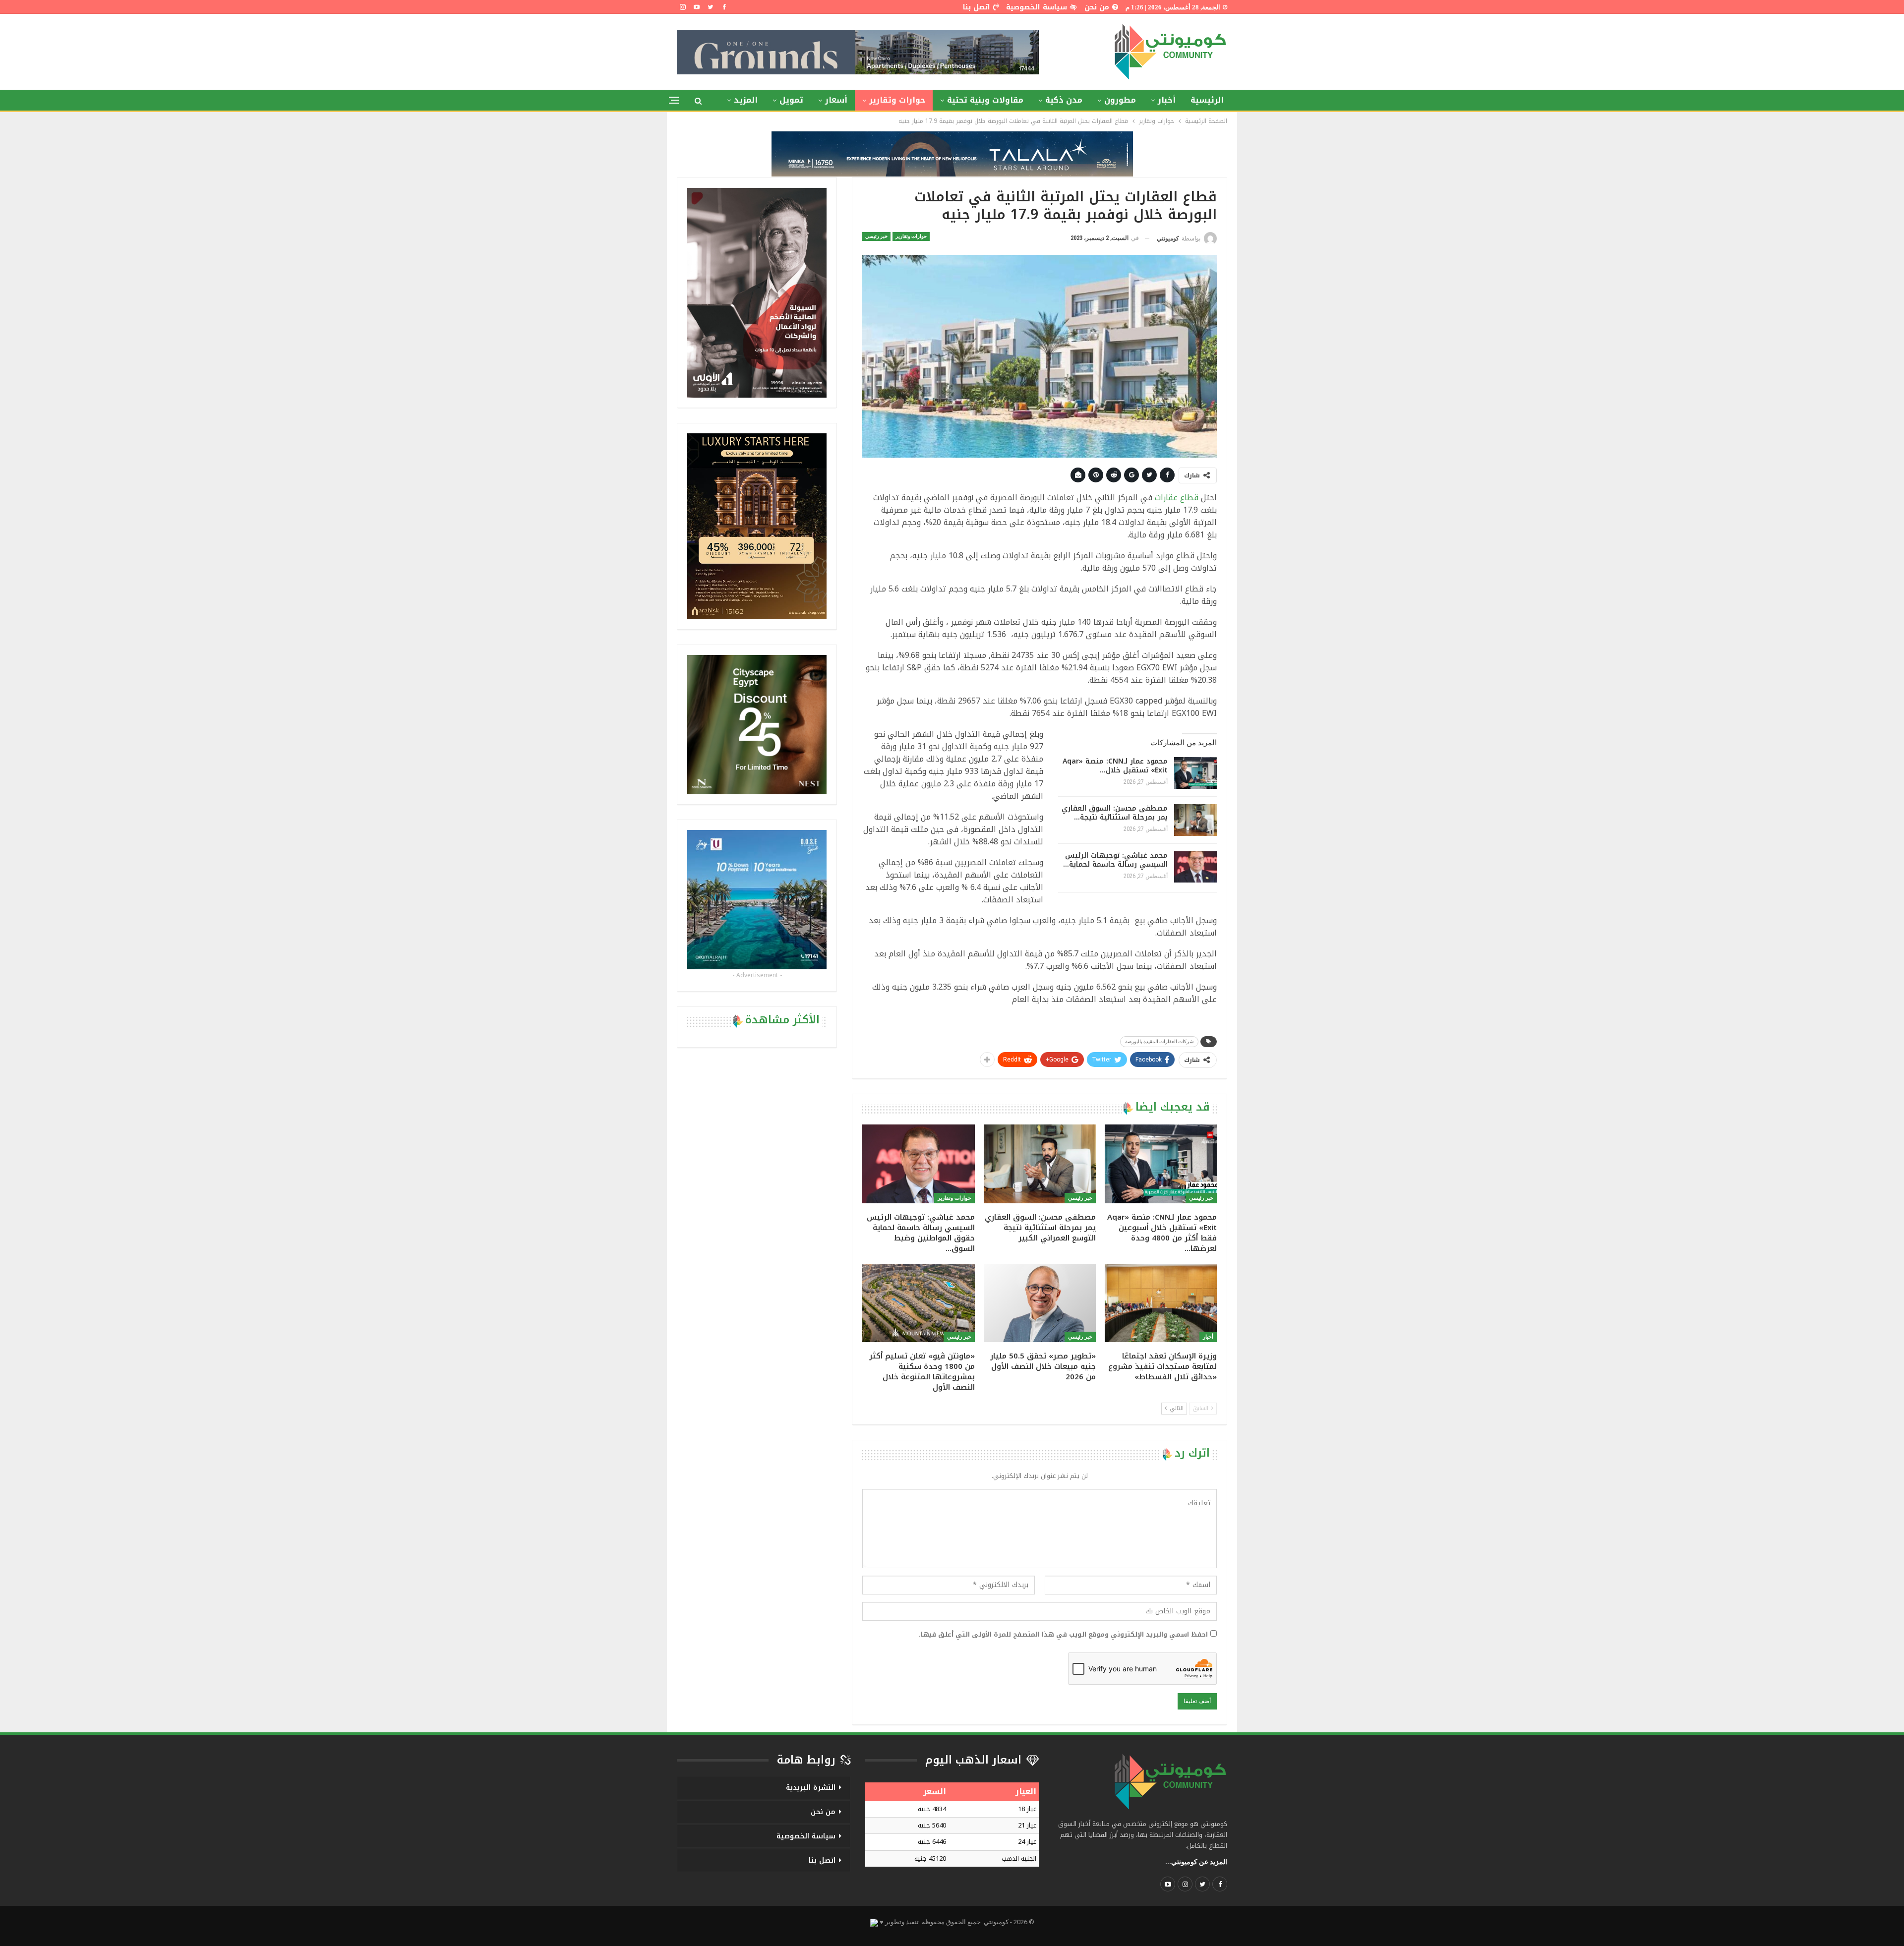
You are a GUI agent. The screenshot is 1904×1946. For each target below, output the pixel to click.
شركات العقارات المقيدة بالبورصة (1159, 1041)
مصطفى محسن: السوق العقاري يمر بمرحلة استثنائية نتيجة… (1115, 813)
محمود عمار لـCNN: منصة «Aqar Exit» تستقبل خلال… (1115, 766)
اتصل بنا (977, 7)
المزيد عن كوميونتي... (1196, 1862)
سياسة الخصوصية (1037, 7)
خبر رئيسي (876, 236)
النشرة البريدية (811, 1788)
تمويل (791, 100)
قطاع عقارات (1177, 498)
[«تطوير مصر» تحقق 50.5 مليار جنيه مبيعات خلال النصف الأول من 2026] (1040, 1303)
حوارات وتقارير (897, 100)
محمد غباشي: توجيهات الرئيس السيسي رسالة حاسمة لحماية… (1115, 860)
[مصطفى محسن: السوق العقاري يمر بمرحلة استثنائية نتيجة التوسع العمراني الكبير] (1195, 820)
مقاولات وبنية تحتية (985, 100)
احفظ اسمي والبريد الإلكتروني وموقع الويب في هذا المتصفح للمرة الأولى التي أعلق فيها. (1063, 1635)
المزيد (746, 100)
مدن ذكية (1064, 100)
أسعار (836, 100)
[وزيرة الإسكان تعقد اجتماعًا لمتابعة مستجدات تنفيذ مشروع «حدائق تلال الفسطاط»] (1161, 1303)
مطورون (1120, 100)
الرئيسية (1207, 100)
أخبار (1167, 100)
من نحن (1097, 7)
